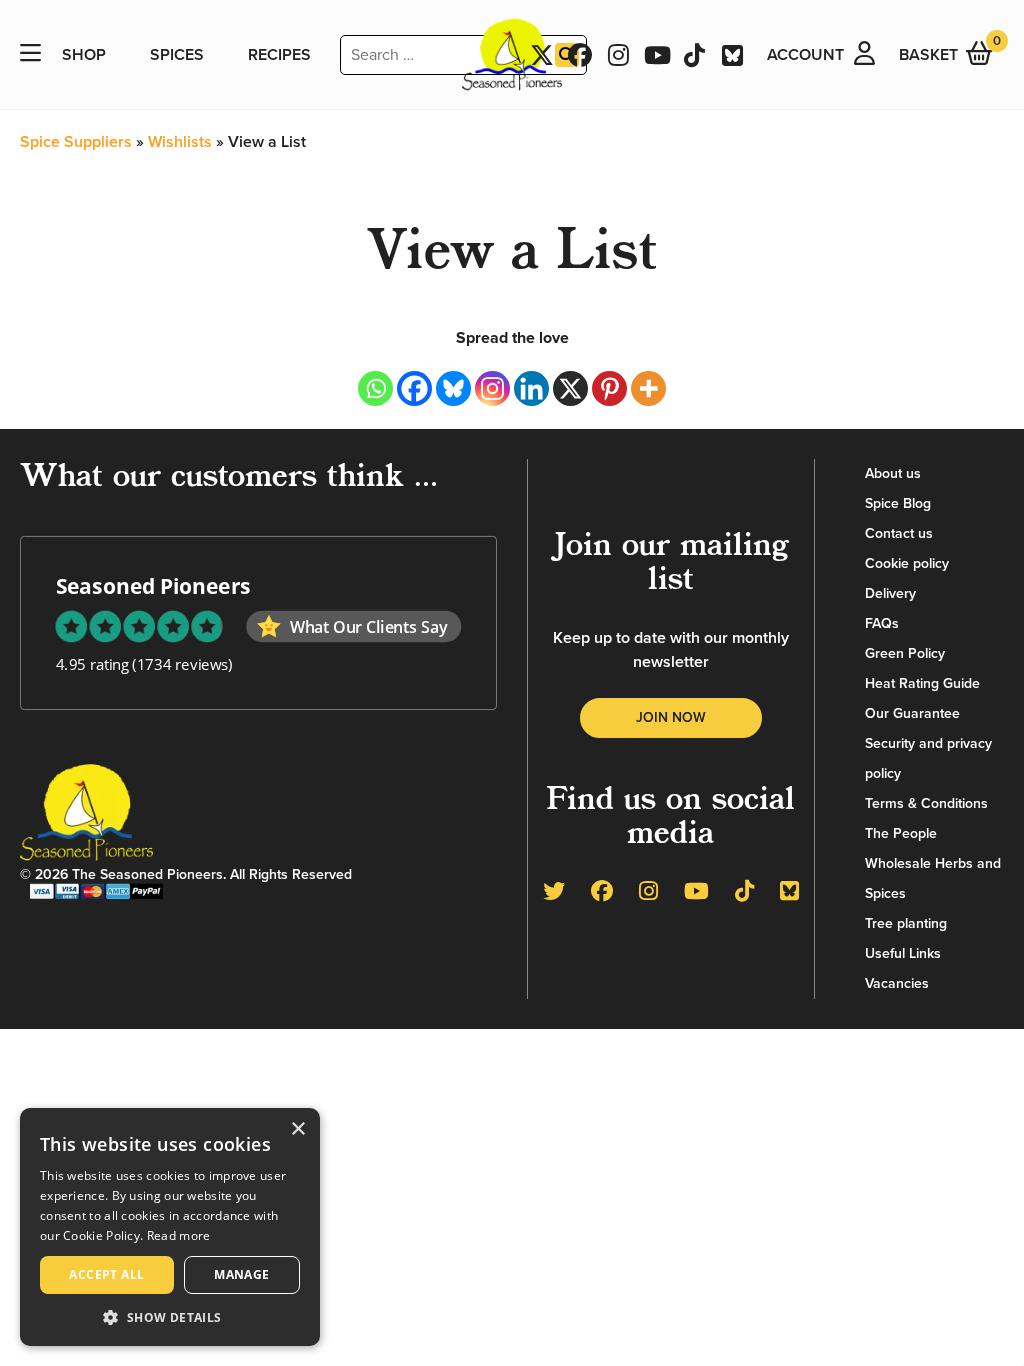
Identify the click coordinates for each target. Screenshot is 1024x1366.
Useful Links (903, 953)
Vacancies (897, 983)
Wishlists (180, 142)
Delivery (890, 593)
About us (893, 473)
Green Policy (905, 653)
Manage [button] (241, 1274)
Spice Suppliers (76, 142)
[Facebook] (414, 388)
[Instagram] (492, 388)
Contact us (899, 533)
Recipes (279, 55)
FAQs (882, 623)
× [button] (297, 1129)
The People (901, 833)
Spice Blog (898, 503)
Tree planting (906, 923)
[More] (648, 388)
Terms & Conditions (926, 803)
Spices (177, 55)
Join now (671, 717)
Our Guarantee (912, 713)
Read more (179, 1235)
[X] (570, 388)
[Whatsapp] (375, 388)
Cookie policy (907, 563)
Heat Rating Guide (922, 683)
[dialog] (170, 1227)
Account (805, 55)
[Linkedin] (531, 388)
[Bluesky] (453, 388)
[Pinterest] (609, 388)
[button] (170, 1316)
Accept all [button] (106, 1274)
